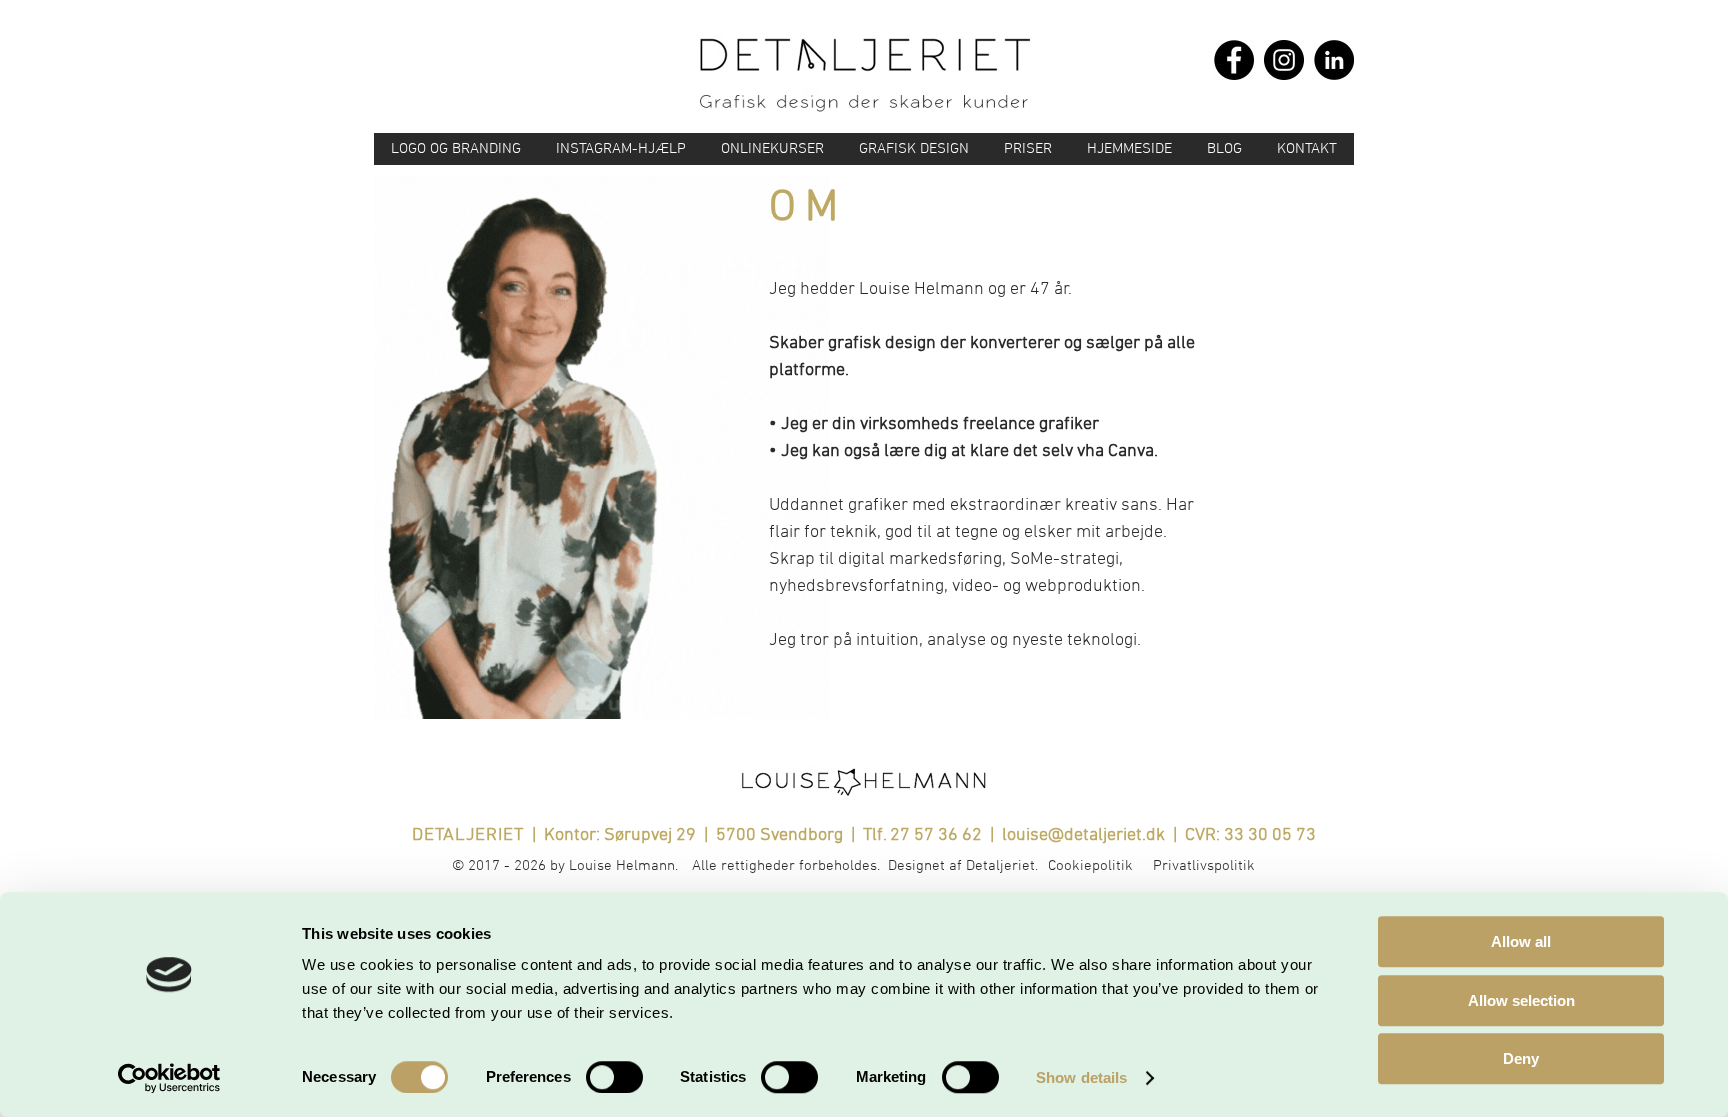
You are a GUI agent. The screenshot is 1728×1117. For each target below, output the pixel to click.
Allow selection (1521, 1000)
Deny (1521, 1058)
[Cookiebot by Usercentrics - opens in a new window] (169, 1078)
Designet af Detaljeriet (961, 866)
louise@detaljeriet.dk (1083, 835)
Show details (1081, 1077)
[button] (772, 149)
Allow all (1521, 941)
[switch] (614, 1077)
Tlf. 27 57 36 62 (924, 835)
